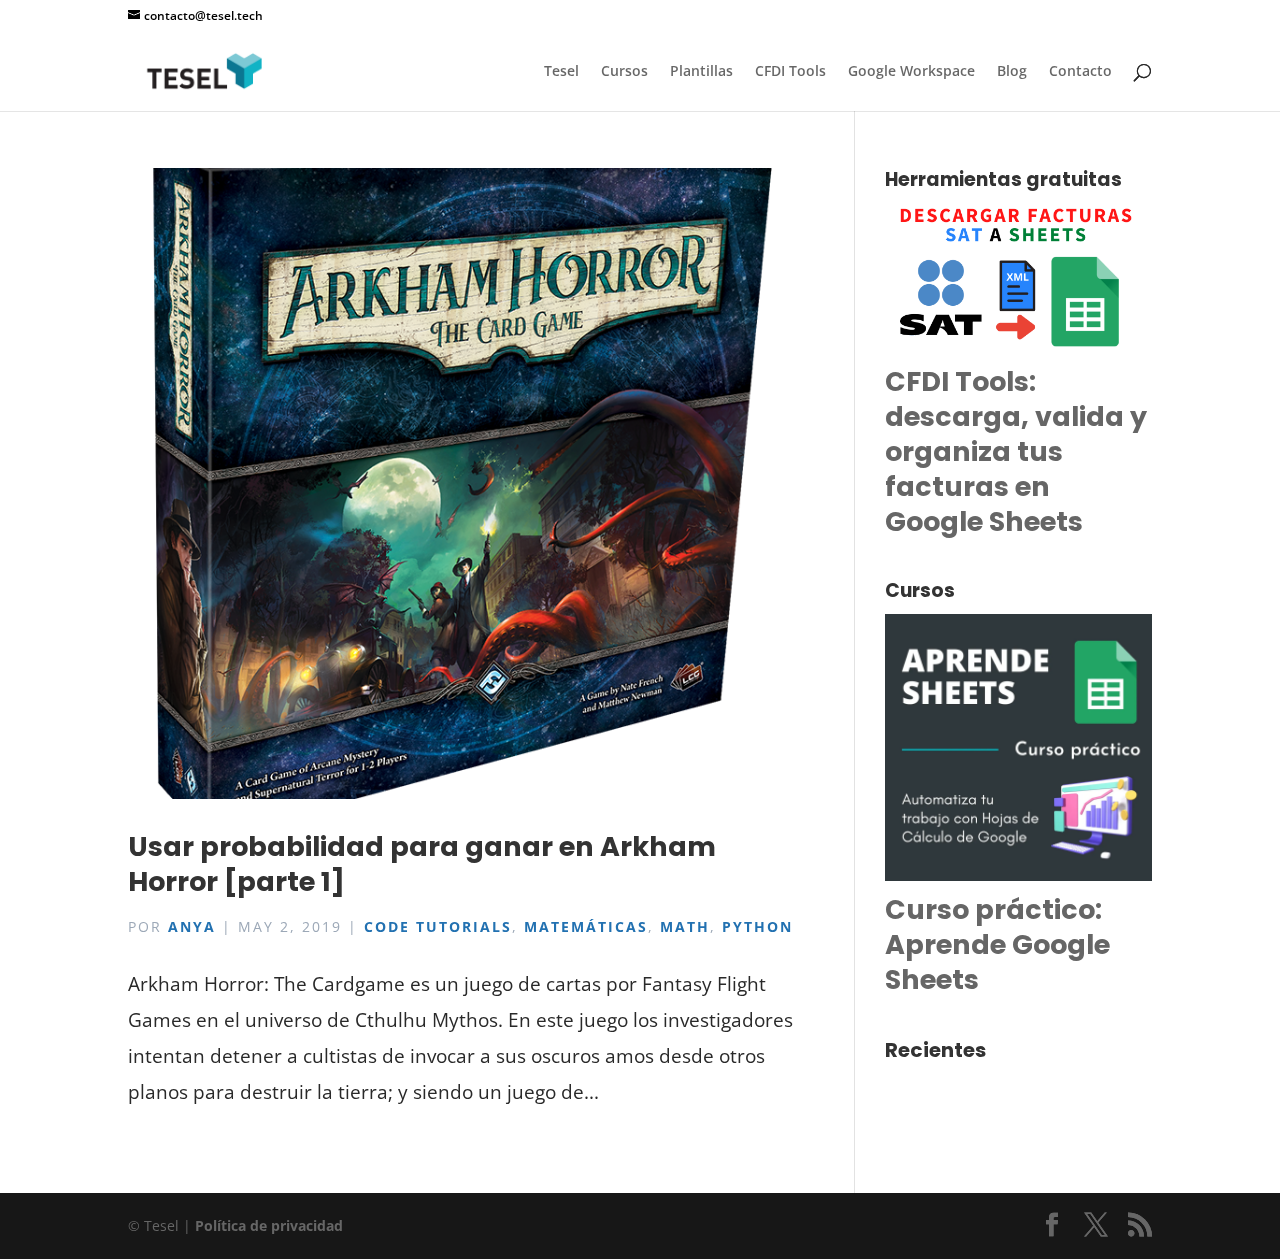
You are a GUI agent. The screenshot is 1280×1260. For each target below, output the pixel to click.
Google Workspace (911, 72)
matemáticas (586, 926)
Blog (1012, 72)
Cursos (624, 72)
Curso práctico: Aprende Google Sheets (997, 944)
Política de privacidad (269, 1225)
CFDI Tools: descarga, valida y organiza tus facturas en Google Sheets (1016, 451)
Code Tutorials (438, 926)
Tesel (561, 72)
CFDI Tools (790, 72)
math (685, 926)
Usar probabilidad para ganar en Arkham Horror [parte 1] (422, 864)
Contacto (1080, 72)
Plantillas (701, 72)
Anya (192, 926)
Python (757, 926)
